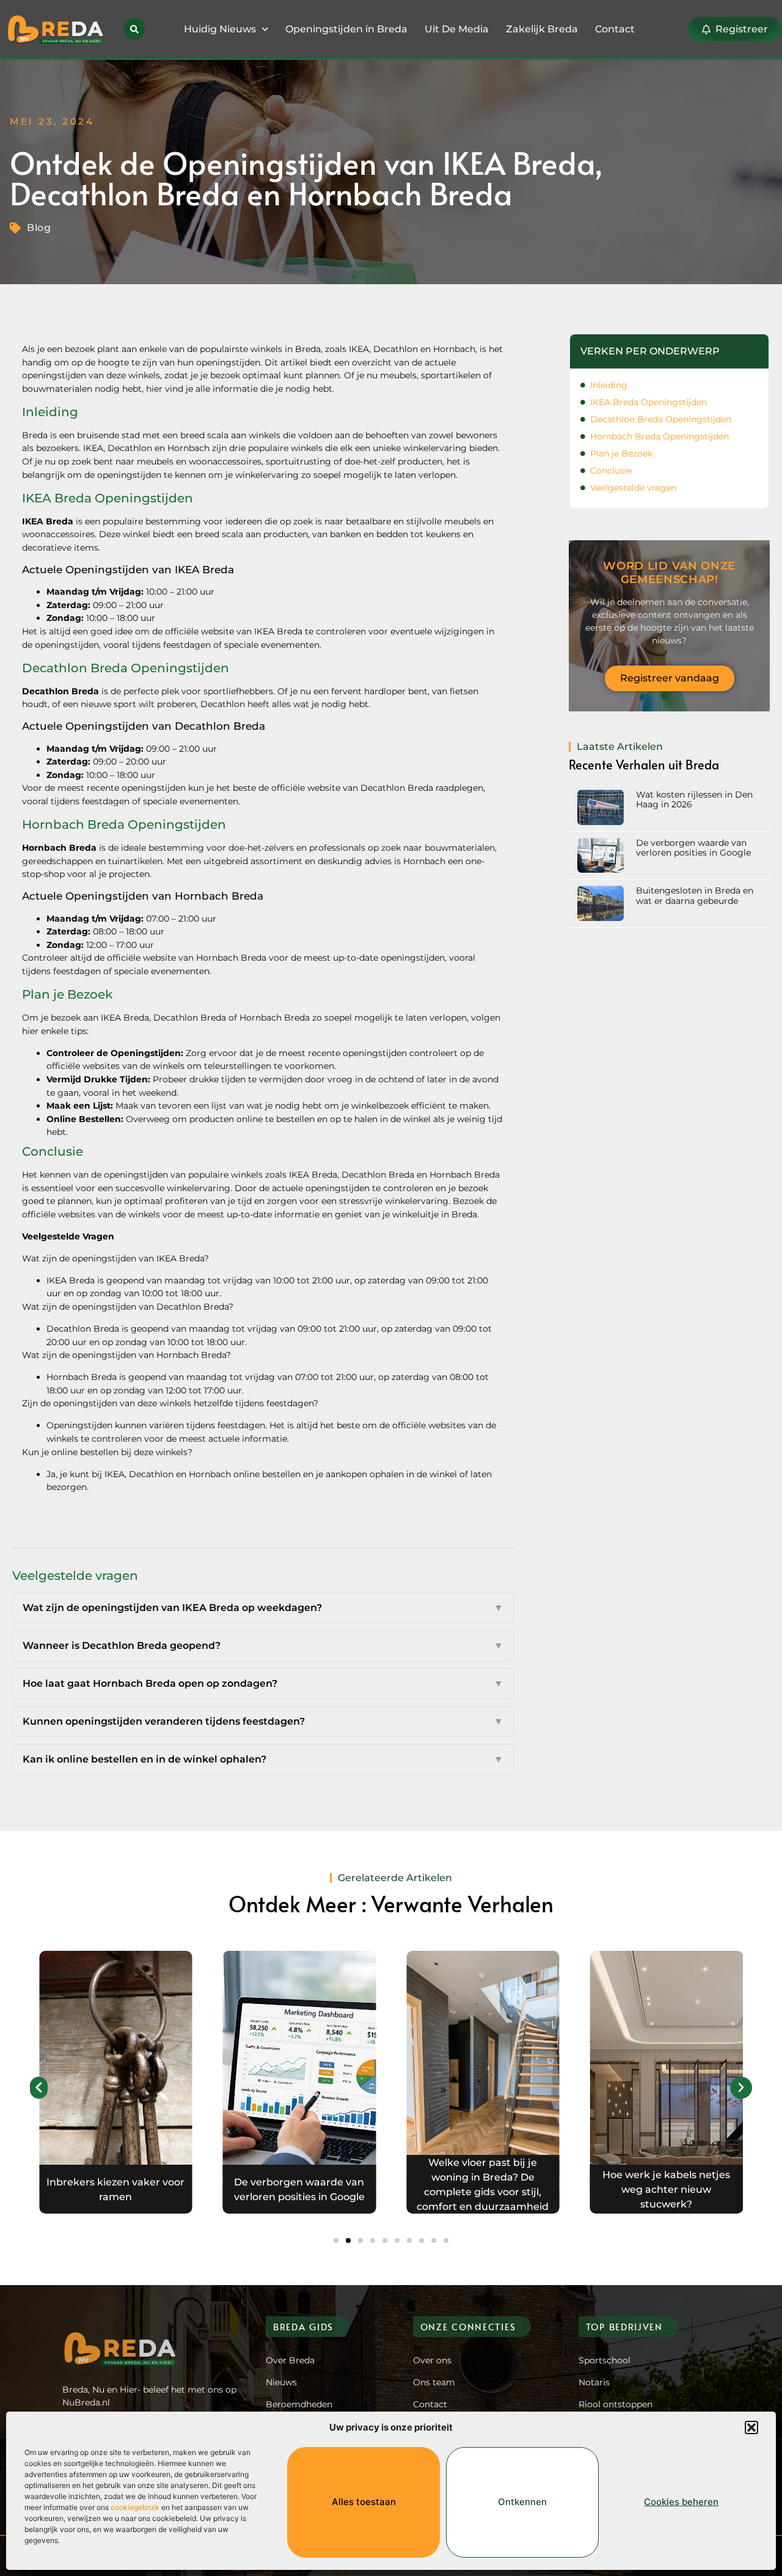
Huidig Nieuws (220, 29)
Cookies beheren (681, 2502)
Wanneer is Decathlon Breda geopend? (263, 1646)
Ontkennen (522, 2502)
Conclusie (611, 471)
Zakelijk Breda (542, 29)
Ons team (434, 2382)
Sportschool (605, 2360)
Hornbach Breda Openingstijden (660, 436)
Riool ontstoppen (616, 2404)
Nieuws (281, 2382)
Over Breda (290, 2360)
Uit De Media (457, 29)
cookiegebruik (135, 2507)
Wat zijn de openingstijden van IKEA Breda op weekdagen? (263, 1608)
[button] (751, 2427)
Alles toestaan (364, 2502)
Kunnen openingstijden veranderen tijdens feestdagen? (263, 1721)
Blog (39, 228)
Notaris (594, 2382)
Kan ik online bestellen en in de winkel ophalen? (263, 1759)
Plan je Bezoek (621, 453)
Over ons (432, 2360)
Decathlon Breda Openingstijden (661, 419)
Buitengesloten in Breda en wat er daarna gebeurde (695, 895)
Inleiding (609, 385)
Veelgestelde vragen (633, 488)
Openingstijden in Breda (346, 29)
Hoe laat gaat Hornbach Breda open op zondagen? (263, 1683)
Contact (615, 29)
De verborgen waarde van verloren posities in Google (693, 848)
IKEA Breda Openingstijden (649, 402)
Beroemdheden (299, 2404)
